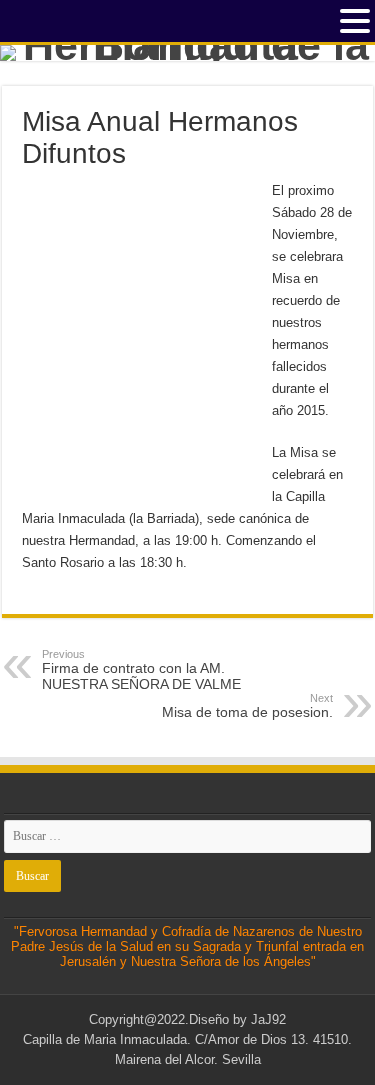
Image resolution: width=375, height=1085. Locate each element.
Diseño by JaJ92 (237, 1019)
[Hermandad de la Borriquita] (187, 53)
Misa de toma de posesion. (247, 706)
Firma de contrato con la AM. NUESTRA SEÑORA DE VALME (141, 670)
